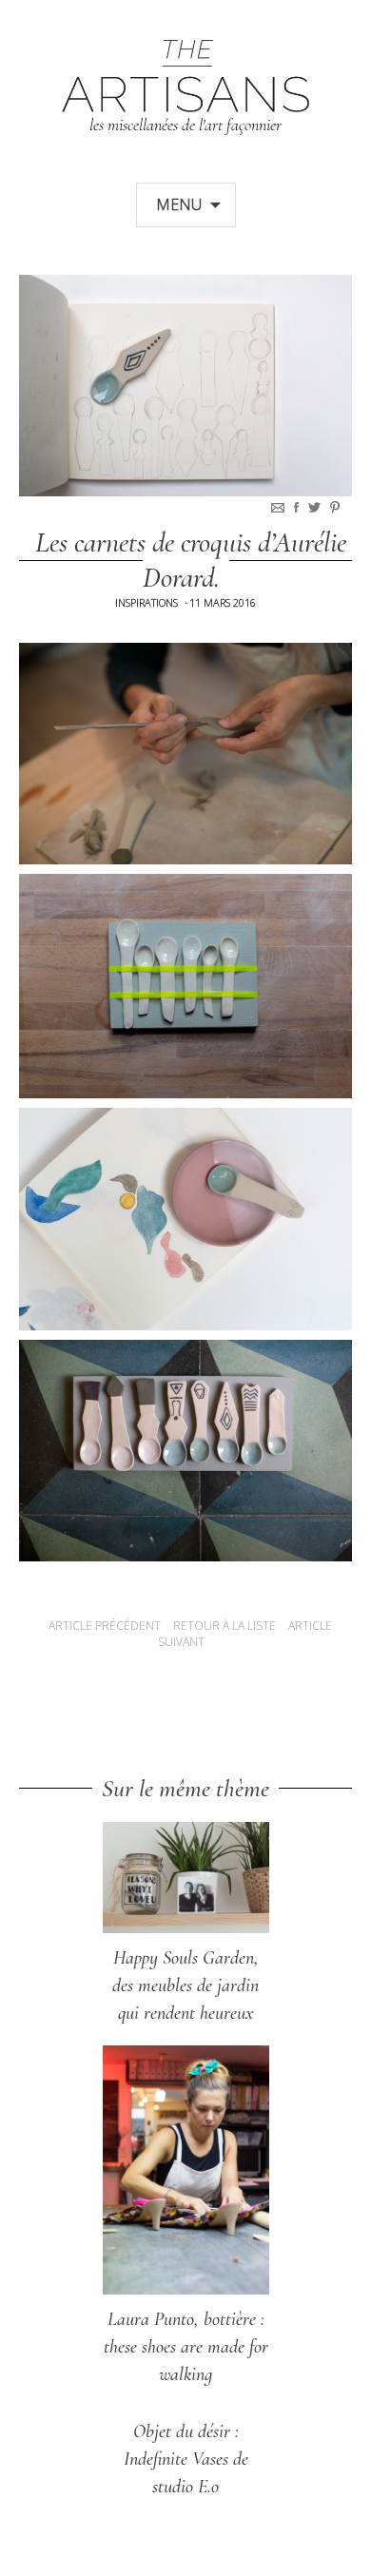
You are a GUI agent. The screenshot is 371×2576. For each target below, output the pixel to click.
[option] (185, 386)
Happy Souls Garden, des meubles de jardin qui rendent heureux (185, 1985)
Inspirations (146, 602)
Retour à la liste (225, 1626)
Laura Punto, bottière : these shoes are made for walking (186, 2347)
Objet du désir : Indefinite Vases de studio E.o (186, 2459)
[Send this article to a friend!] (280, 507)
